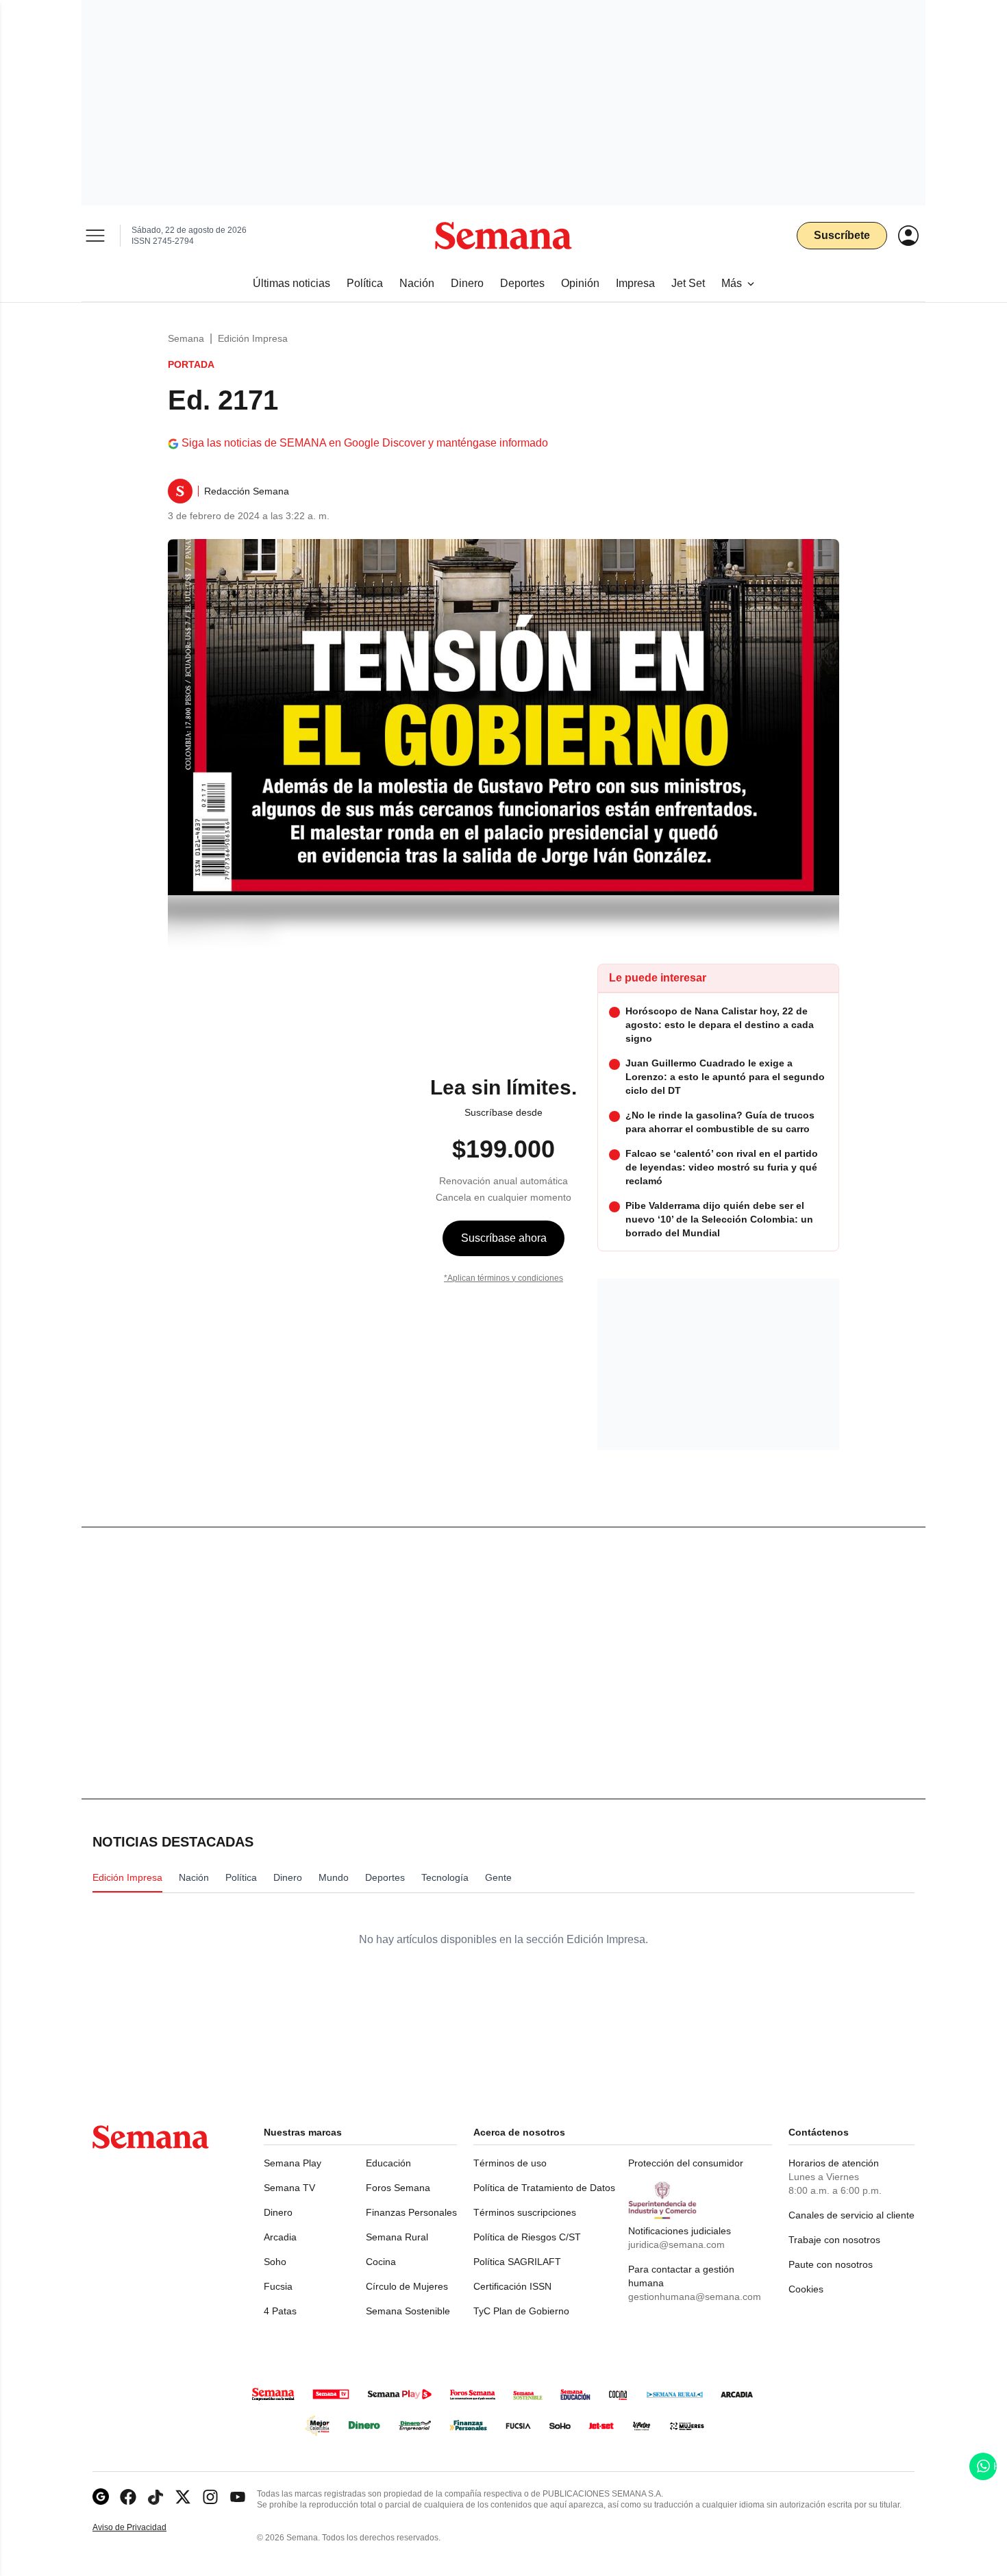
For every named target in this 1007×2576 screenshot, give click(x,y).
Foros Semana (398, 2188)
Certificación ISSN (512, 2286)
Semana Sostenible (408, 2311)
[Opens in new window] (128, 2497)
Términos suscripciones (525, 2212)
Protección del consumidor (686, 2163)
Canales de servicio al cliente (851, 2215)
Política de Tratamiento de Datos (544, 2188)
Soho (275, 2262)
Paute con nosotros (831, 2264)
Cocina (381, 2262)
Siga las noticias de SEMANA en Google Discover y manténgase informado (365, 443)
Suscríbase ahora (504, 1238)
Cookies (806, 2289)
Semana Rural (397, 2237)
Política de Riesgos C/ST (527, 2237)
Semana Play (293, 2163)
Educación (388, 2163)
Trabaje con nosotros (834, 2240)
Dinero (278, 2212)
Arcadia (280, 2237)
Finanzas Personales (411, 2212)
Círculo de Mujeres (407, 2286)
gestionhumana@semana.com (695, 2297)
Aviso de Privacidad (144, 2528)
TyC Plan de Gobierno (521, 2311)
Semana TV (289, 2188)
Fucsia (278, 2286)
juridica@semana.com (676, 2244)
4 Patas (280, 2311)
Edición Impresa (253, 338)
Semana (186, 338)
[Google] (101, 2497)
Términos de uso (510, 2163)
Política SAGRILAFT (517, 2262)
